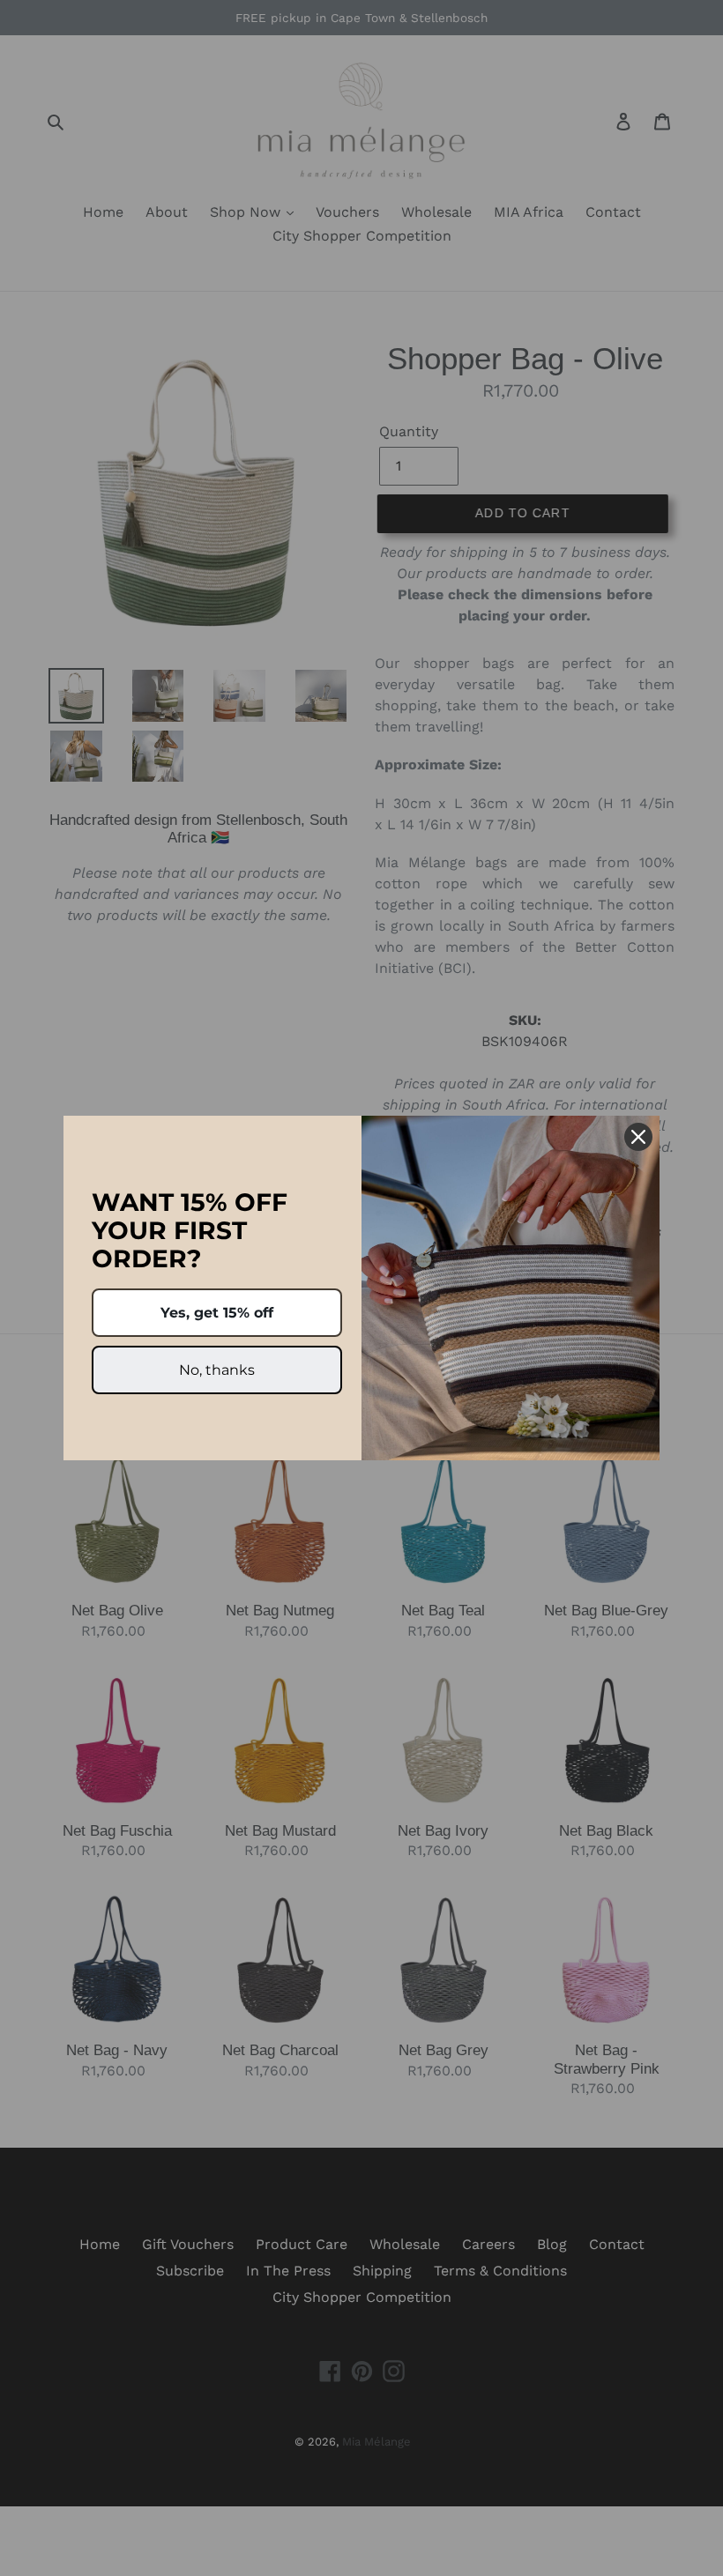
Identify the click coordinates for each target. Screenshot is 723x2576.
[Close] (638, 1137)
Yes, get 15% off (217, 1313)
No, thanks (217, 1370)
